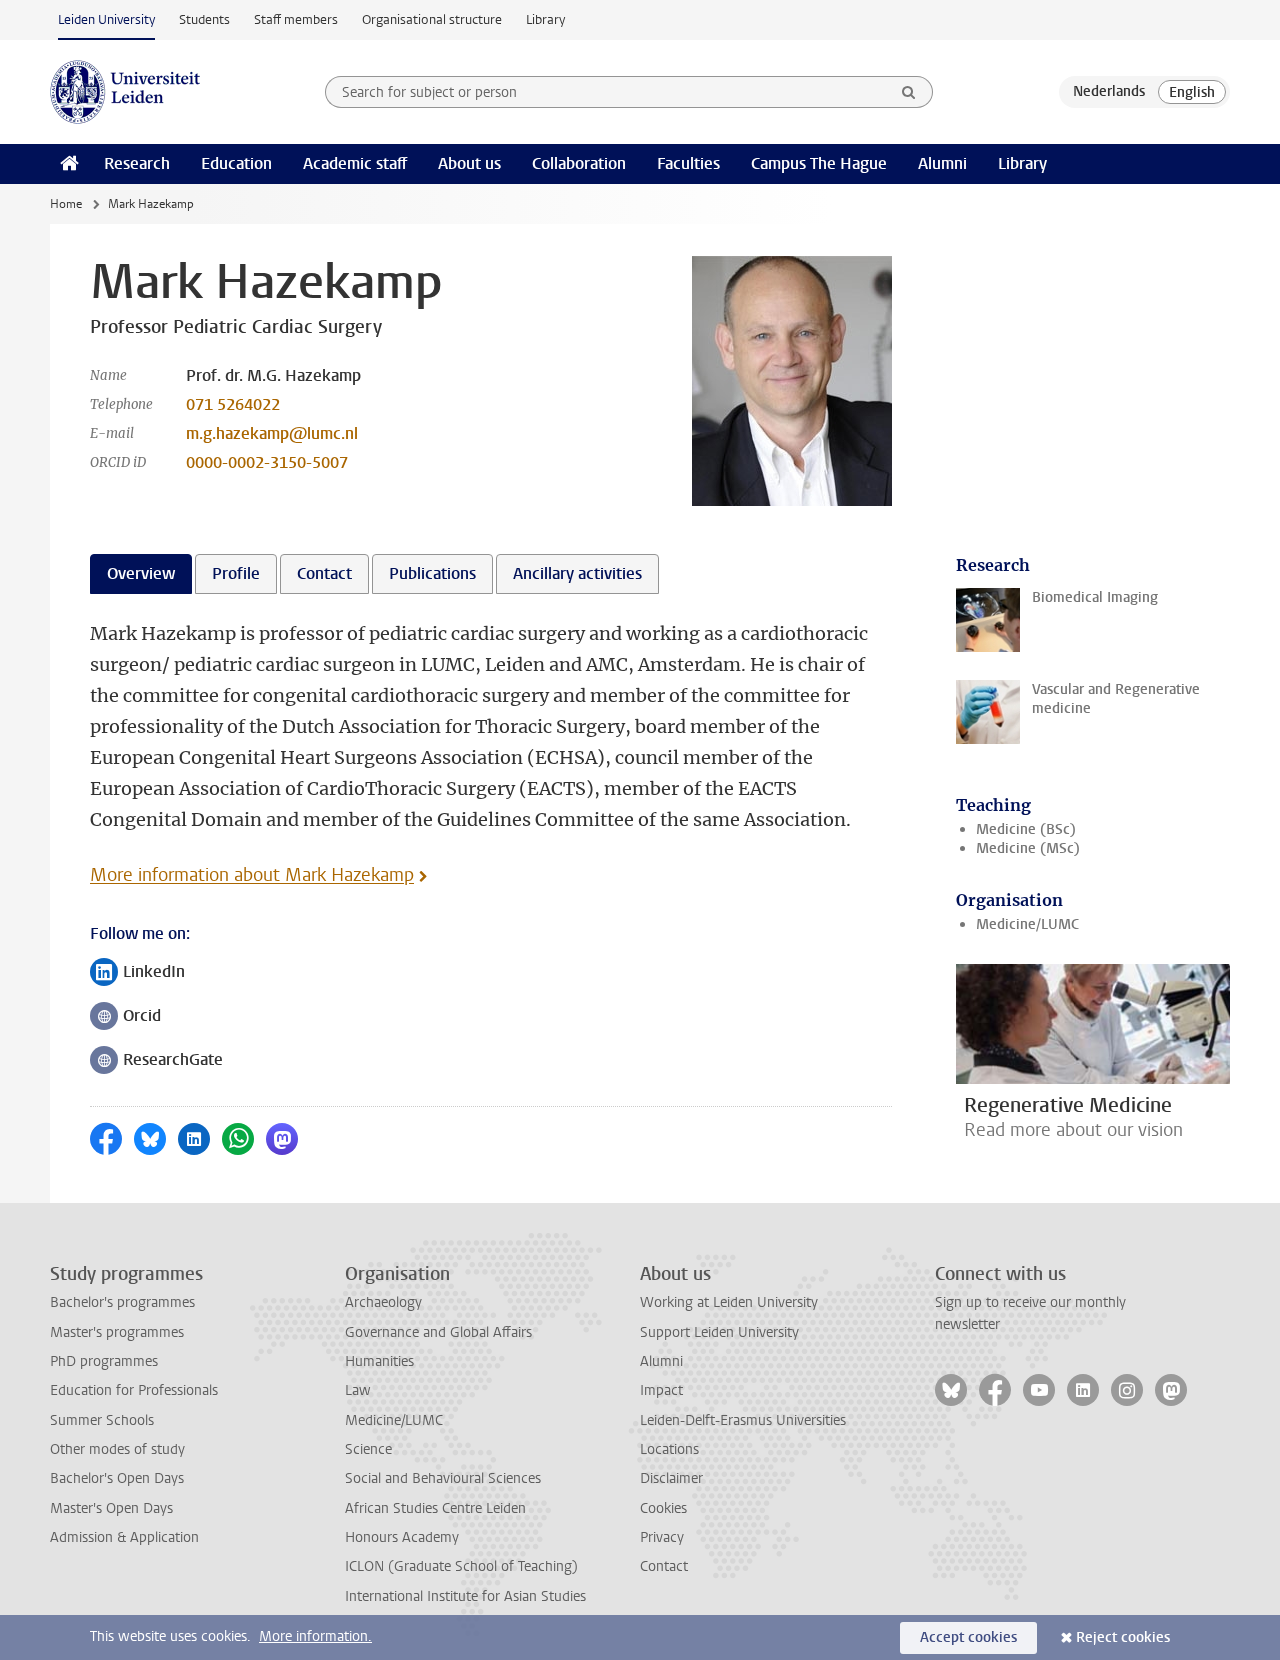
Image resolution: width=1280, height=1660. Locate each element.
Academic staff (355, 163)
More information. (315, 1636)
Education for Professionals (134, 1390)
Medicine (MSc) (1028, 848)
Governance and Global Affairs (438, 1332)
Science (368, 1449)
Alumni (942, 163)
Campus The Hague (819, 163)
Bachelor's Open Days (117, 1478)
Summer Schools (102, 1420)
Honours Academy (402, 1537)
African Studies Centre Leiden (435, 1508)
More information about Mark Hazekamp (252, 875)
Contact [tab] (324, 573)
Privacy (662, 1537)
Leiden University (106, 19)
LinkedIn (137, 973)
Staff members (296, 19)
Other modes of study (117, 1449)
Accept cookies (968, 1637)
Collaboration (579, 163)
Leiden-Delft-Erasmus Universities (743, 1420)
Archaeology (383, 1302)
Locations (669, 1449)
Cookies (663, 1508)
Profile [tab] (236, 573)
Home (66, 204)
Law (358, 1390)
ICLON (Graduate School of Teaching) (461, 1566)
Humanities (379, 1361)
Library (545, 19)
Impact (661, 1390)
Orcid (125, 1017)
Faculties (688, 163)
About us (469, 163)
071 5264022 (233, 404)
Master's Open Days (111, 1508)
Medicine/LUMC (1027, 924)
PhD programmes (104, 1361)
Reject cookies (1123, 1637)
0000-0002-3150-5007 (267, 462)
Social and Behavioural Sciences (443, 1478)
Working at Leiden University (729, 1302)
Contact (664, 1566)
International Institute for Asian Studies (465, 1596)
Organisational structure (432, 19)
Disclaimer (671, 1478)
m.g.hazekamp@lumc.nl (272, 433)
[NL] (1109, 92)
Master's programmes (117, 1332)
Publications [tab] (432, 573)
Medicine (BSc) (1026, 829)
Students (204, 19)
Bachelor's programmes (122, 1302)
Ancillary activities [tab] (577, 573)
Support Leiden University (719, 1332)
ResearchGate (156, 1061)
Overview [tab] (141, 573)
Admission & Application (124, 1537)
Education (236, 163)
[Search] (909, 92)
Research (137, 163)
